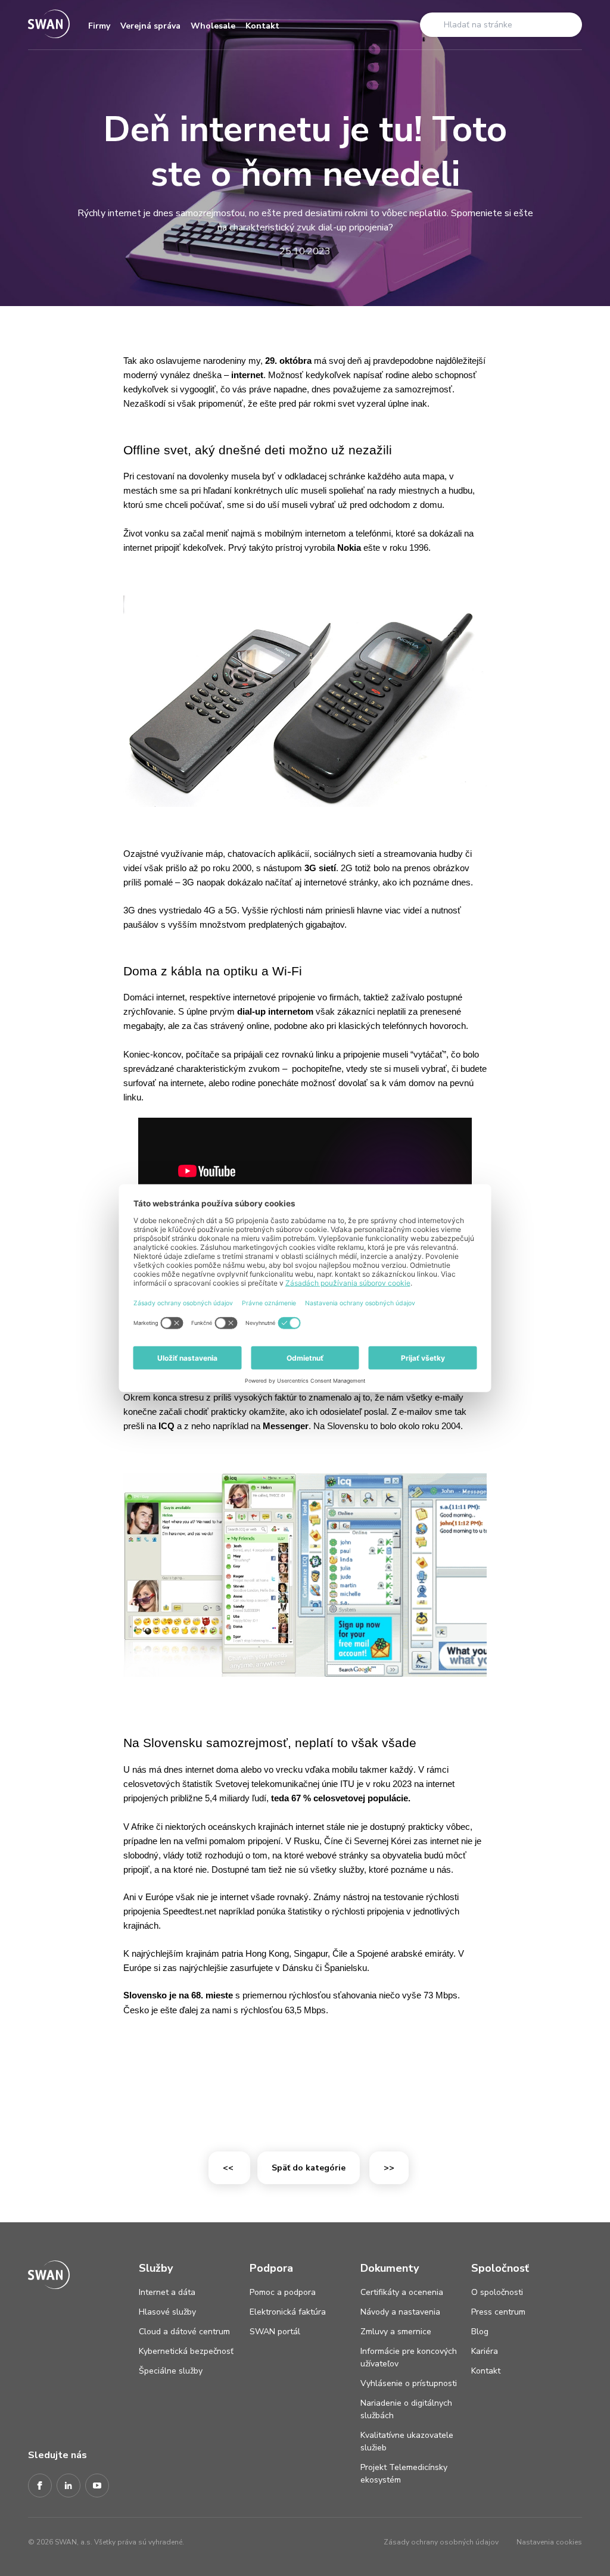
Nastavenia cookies (549, 2542)
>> (389, 2168)
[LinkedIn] (69, 2486)
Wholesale (213, 26)
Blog (480, 2332)
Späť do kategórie (309, 2168)
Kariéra (485, 2351)
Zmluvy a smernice (396, 2332)
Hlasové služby (167, 2312)
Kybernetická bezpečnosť (186, 2351)
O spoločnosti (497, 2292)
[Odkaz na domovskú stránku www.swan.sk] (49, 25)
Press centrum (498, 2312)
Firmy (99, 26)
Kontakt (262, 26)
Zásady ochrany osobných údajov (441, 2542)
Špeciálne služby (171, 2371)
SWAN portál (275, 2332)
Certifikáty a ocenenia (402, 2292)
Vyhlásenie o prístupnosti (409, 2383)
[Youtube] (97, 2486)
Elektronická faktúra (288, 2312)
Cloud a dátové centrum (184, 2332)
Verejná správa (150, 26)
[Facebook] (40, 2486)
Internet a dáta (167, 2292)
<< (229, 2168)
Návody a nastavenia (400, 2312)
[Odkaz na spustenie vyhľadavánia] (433, 24)
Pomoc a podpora (283, 2292)
